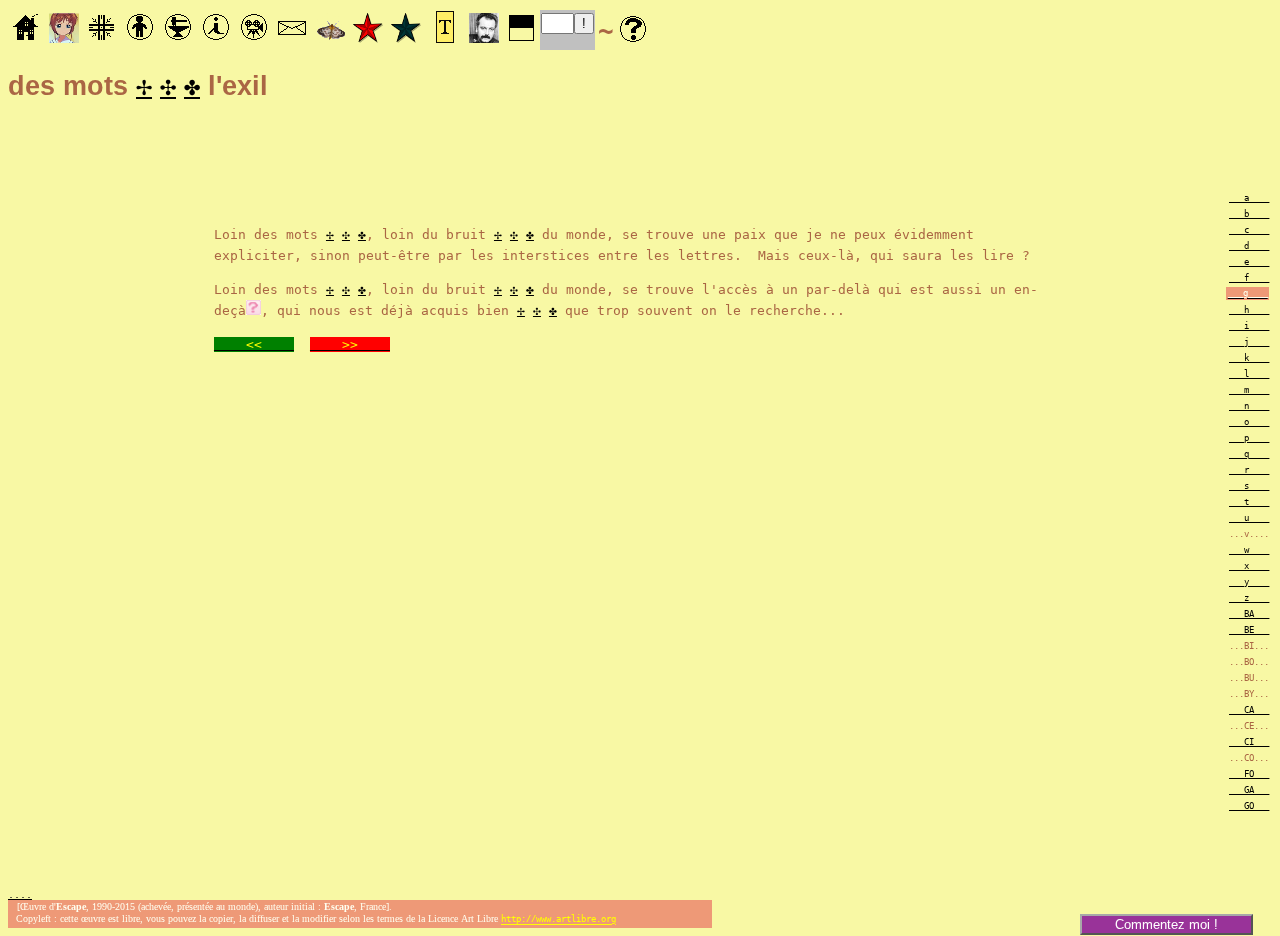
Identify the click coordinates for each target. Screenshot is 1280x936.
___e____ (1249, 262)
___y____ (1249, 582)
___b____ (1249, 214)
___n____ (1249, 406)
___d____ (1249, 246)
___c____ (1249, 230)
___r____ (1249, 470)
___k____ (1249, 358)
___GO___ (1249, 806)
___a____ (1249, 198)
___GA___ (1249, 790)
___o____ (1249, 422)
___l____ (1249, 374)
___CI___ (1249, 742)
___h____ (1249, 310)
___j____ (1249, 342)
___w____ (1249, 550)
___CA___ (1249, 710)
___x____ (1249, 566)
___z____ (1249, 598)
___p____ (1249, 438)
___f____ (1249, 278)
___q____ (1249, 454)
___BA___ (1249, 614)
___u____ (1249, 518)
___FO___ (1249, 774)
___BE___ (1249, 630)
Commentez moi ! (1166, 924)
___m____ (1249, 390)
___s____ (1249, 486)
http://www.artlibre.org (558, 920)
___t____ (1249, 502)
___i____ (1249, 326)
